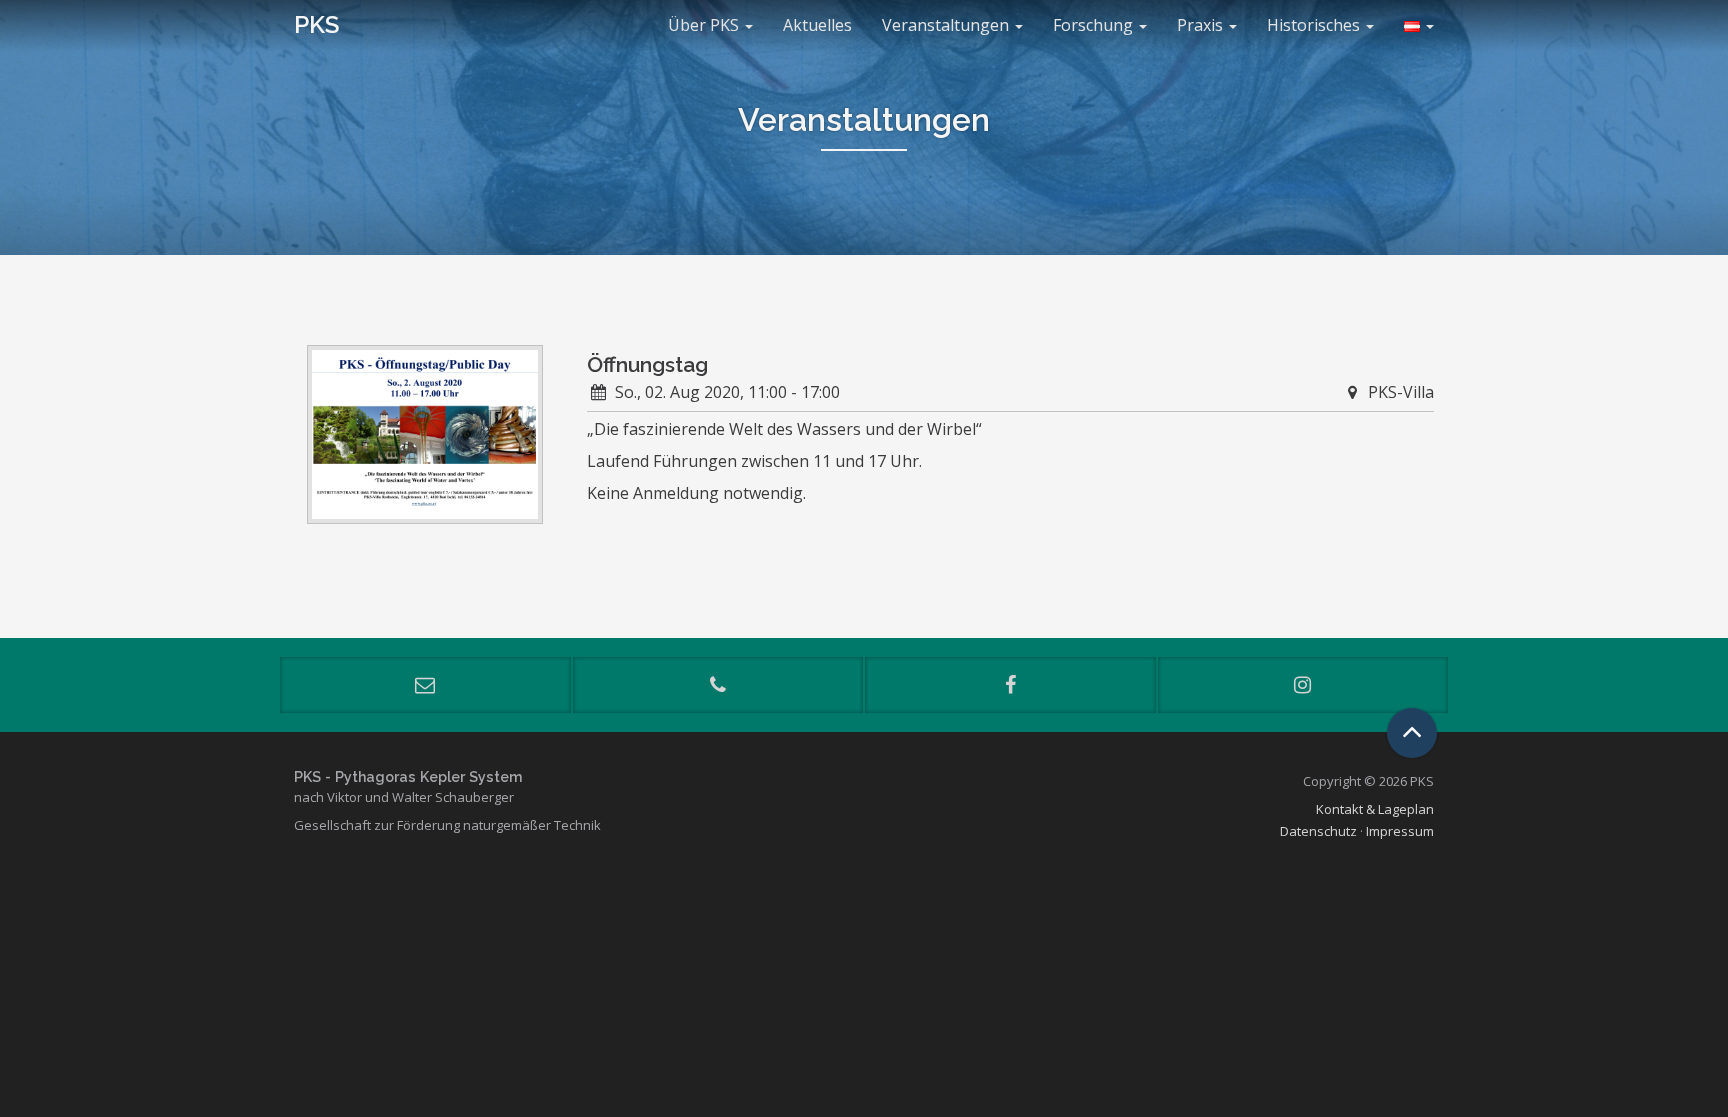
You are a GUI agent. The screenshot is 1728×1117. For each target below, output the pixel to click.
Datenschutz (1318, 831)
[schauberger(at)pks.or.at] (425, 685)
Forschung (1095, 25)
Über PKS (705, 25)
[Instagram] (1303, 685)
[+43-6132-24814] (718, 685)
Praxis (1202, 25)
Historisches (1315, 25)
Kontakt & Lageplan (1375, 809)
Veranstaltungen (947, 25)
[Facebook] (1010, 685)
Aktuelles (817, 25)
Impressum (1400, 831)
